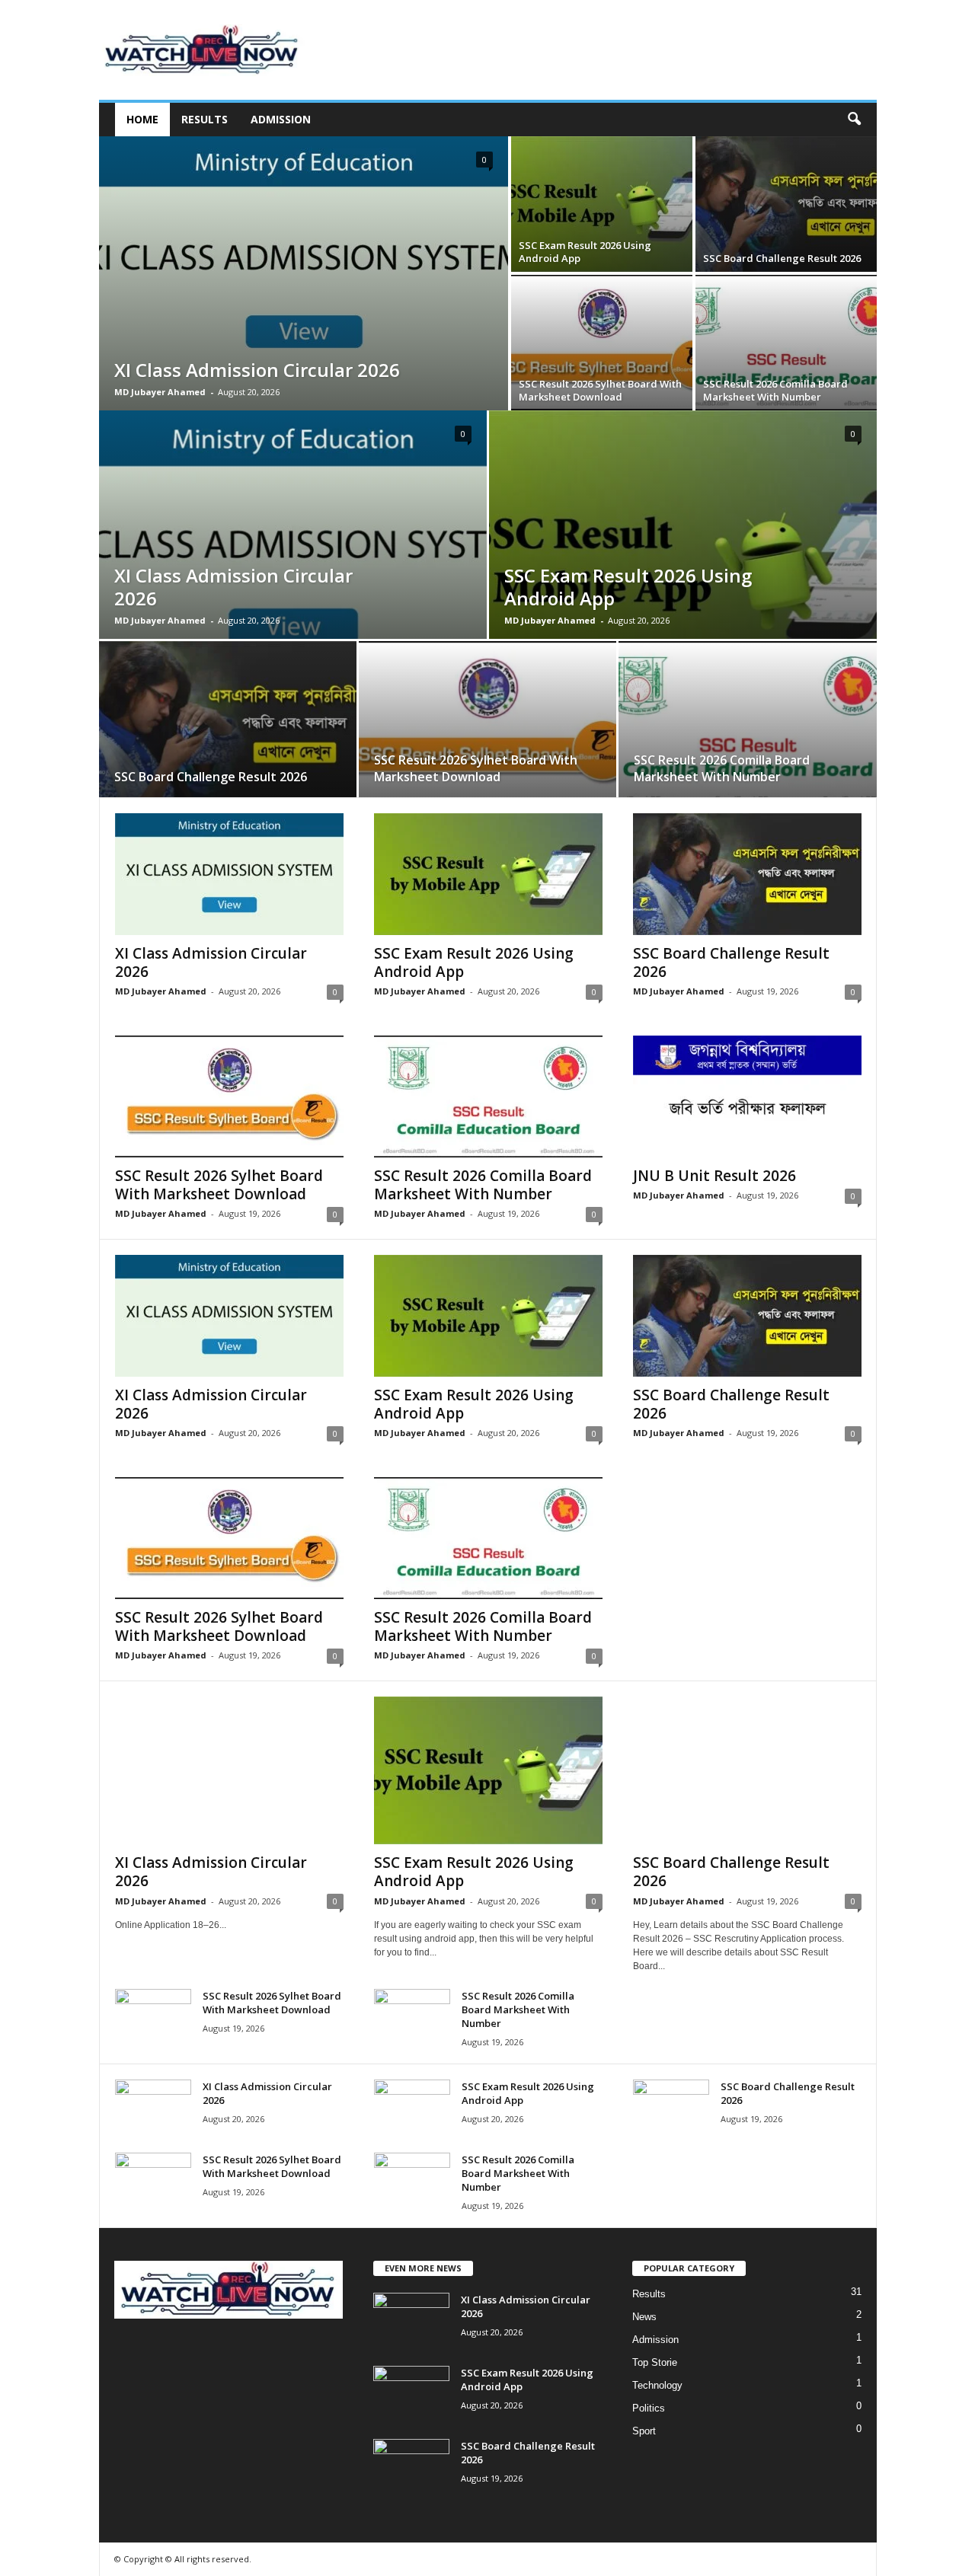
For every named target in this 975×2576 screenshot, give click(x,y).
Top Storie (655, 2362)
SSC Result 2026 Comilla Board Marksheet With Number (775, 390)
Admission (281, 119)
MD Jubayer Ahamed (160, 392)
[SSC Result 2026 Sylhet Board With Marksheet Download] (602, 343)
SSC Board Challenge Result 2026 (782, 258)
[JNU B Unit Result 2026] (747, 1096)
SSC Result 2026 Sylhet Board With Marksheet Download (600, 390)
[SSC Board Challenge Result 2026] (786, 204)
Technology (657, 2385)
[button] (854, 120)
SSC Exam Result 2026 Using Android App (585, 252)
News (644, 2317)
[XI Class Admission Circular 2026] (304, 273)
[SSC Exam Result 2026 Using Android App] (602, 204)
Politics (649, 2408)
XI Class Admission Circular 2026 (257, 370)
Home (142, 119)
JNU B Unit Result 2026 (714, 1176)
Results (205, 119)
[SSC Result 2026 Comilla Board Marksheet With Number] (786, 343)
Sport (644, 2431)
